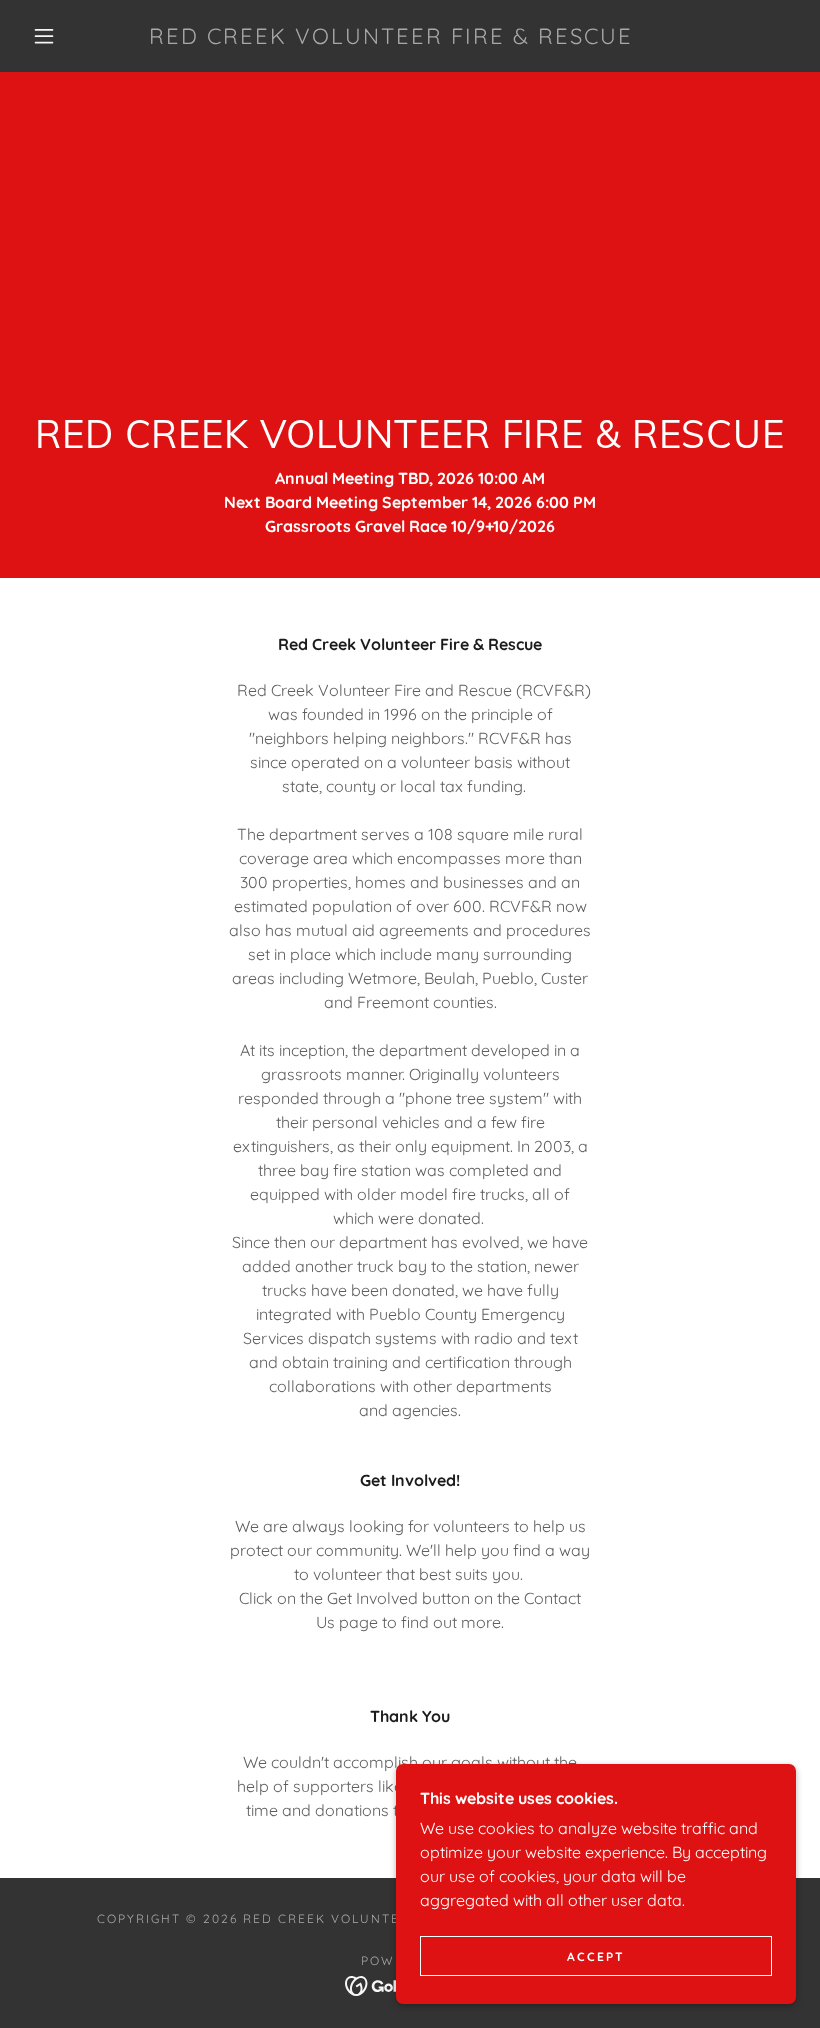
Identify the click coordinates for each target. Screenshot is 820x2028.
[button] (44, 36)
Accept (596, 1956)
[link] (391, 38)
